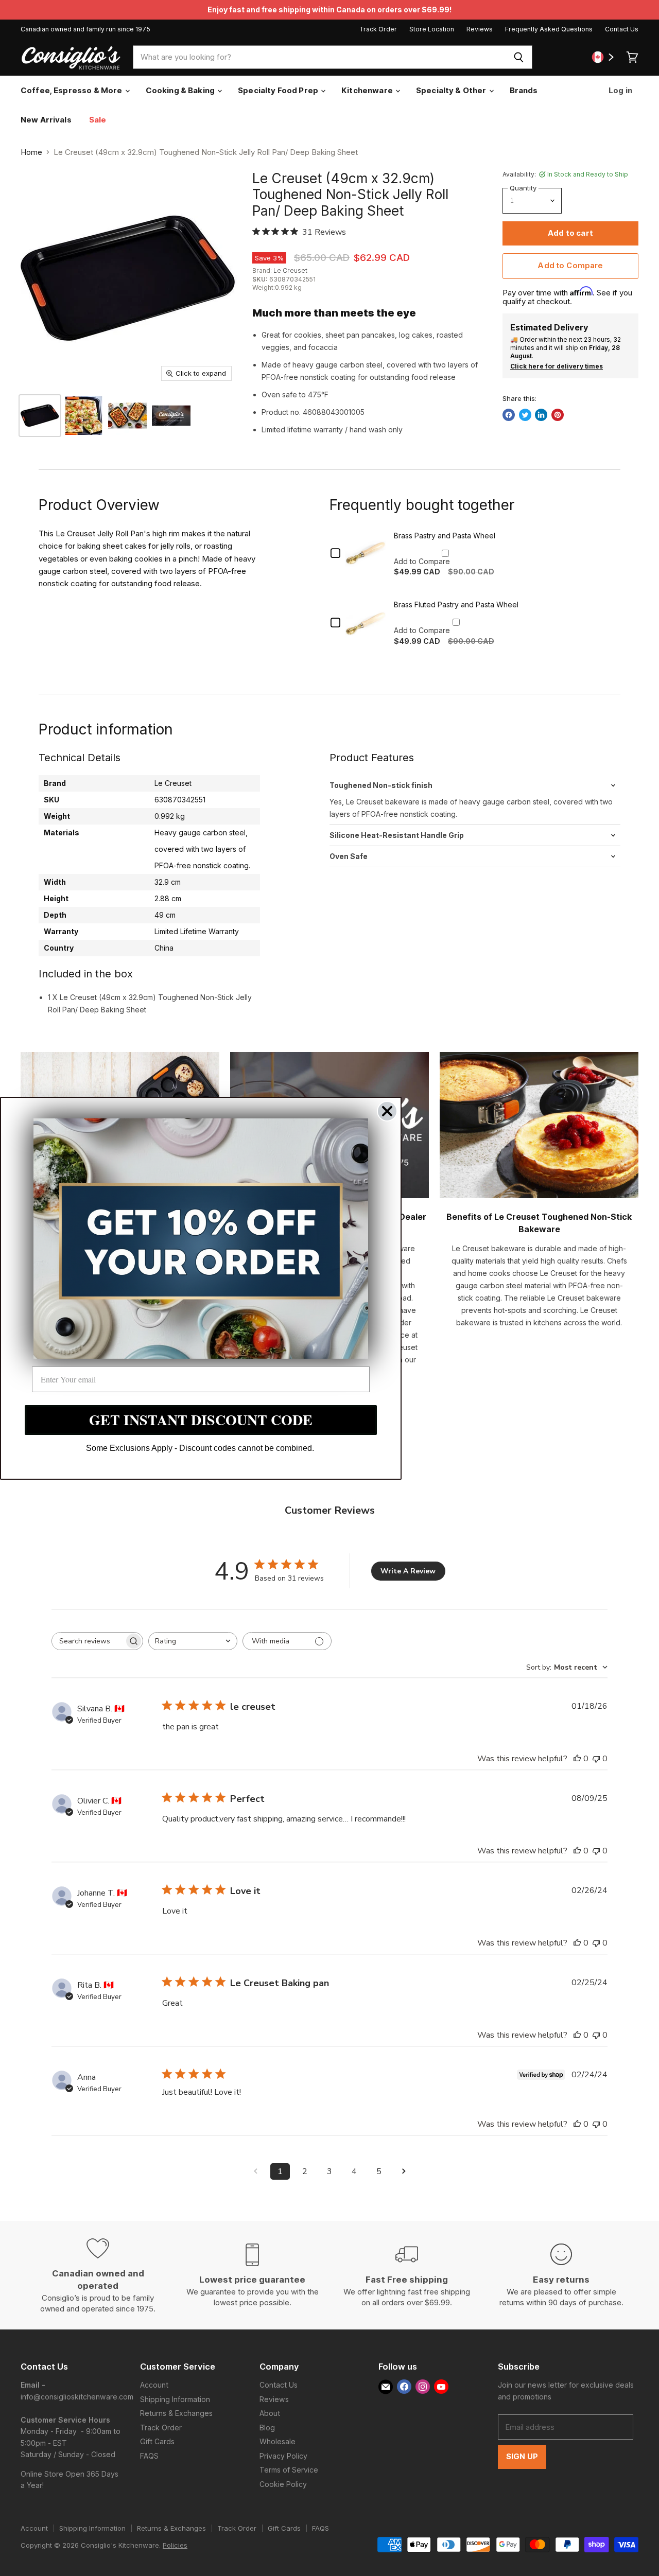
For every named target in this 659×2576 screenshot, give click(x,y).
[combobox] (319, 57)
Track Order (378, 29)
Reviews (480, 29)
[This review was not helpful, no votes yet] (596, 1759)
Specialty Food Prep (279, 90)
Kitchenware (368, 90)
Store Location (432, 29)
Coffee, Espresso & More (72, 90)
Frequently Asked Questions (549, 29)
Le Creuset (290, 270)
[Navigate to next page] (404, 2171)
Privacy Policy (283, 2456)
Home (31, 152)
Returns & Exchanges (176, 2413)
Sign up (522, 2457)
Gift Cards (157, 2441)
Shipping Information (175, 2399)
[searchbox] (88, 1641)
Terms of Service (289, 2470)
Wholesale (278, 2441)
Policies (175, 2545)
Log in (620, 90)
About (270, 2413)
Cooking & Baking (181, 90)
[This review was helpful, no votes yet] (577, 1759)
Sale (98, 120)
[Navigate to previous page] (255, 2171)
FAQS (149, 2456)
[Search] (519, 57)
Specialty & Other (452, 90)
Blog (267, 2428)
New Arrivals (46, 120)
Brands (524, 90)
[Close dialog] (387, 1111)
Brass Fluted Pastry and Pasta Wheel (456, 604)
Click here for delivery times (557, 366)
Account (154, 2385)
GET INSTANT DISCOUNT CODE (201, 1420)
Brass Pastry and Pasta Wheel (445, 536)
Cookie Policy (283, 2484)
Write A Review (408, 1571)
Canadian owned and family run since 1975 (85, 29)
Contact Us (622, 29)
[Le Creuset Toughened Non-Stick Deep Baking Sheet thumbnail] (84, 416)
